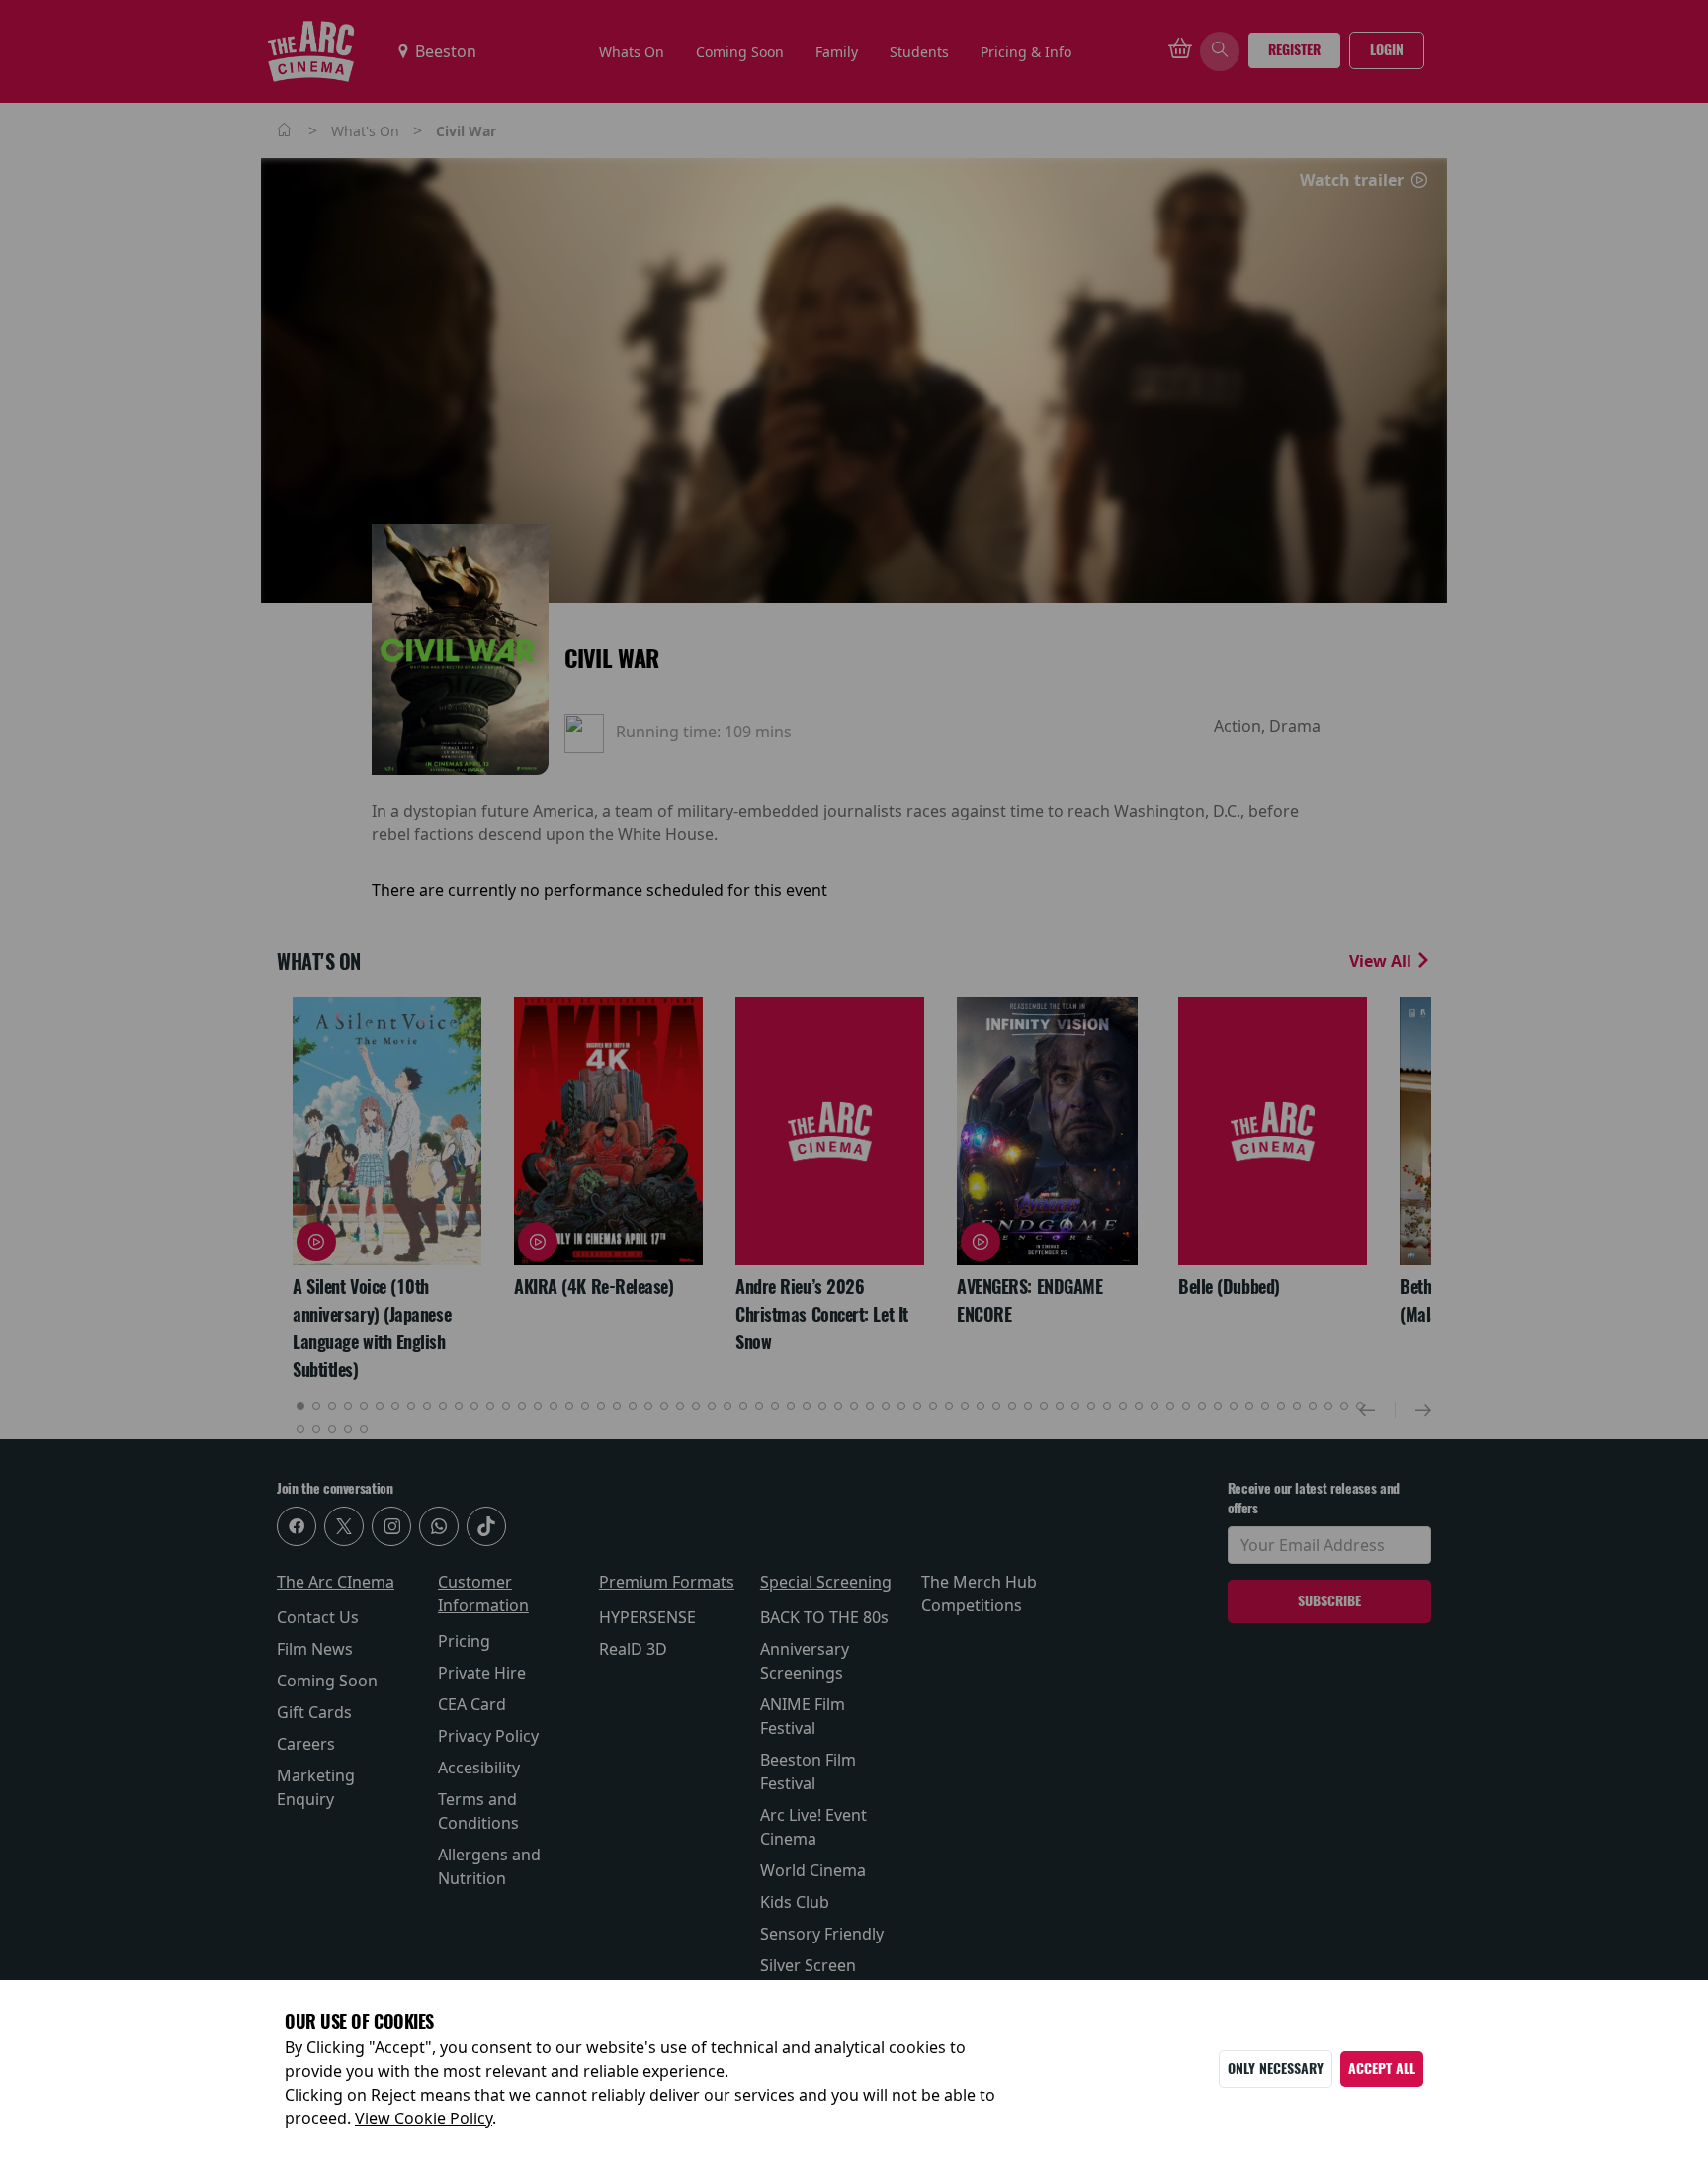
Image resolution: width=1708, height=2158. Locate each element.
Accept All (1382, 2069)
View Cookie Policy (424, 2118)
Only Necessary (1276, 2069)
